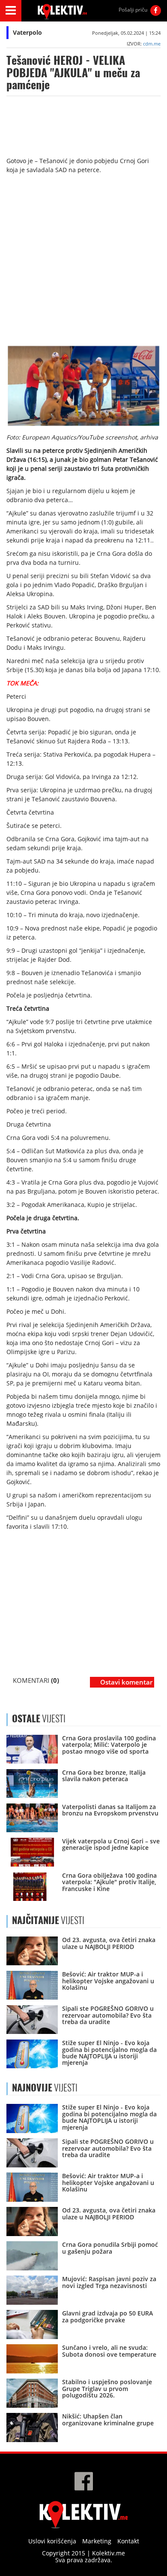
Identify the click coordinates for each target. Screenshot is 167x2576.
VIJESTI (48, 1920)
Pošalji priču (133, 10)
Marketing (97, 2541)
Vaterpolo (27, 32)
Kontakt (128, 2541)
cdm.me (152, 44)
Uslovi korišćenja (52, 2541)
